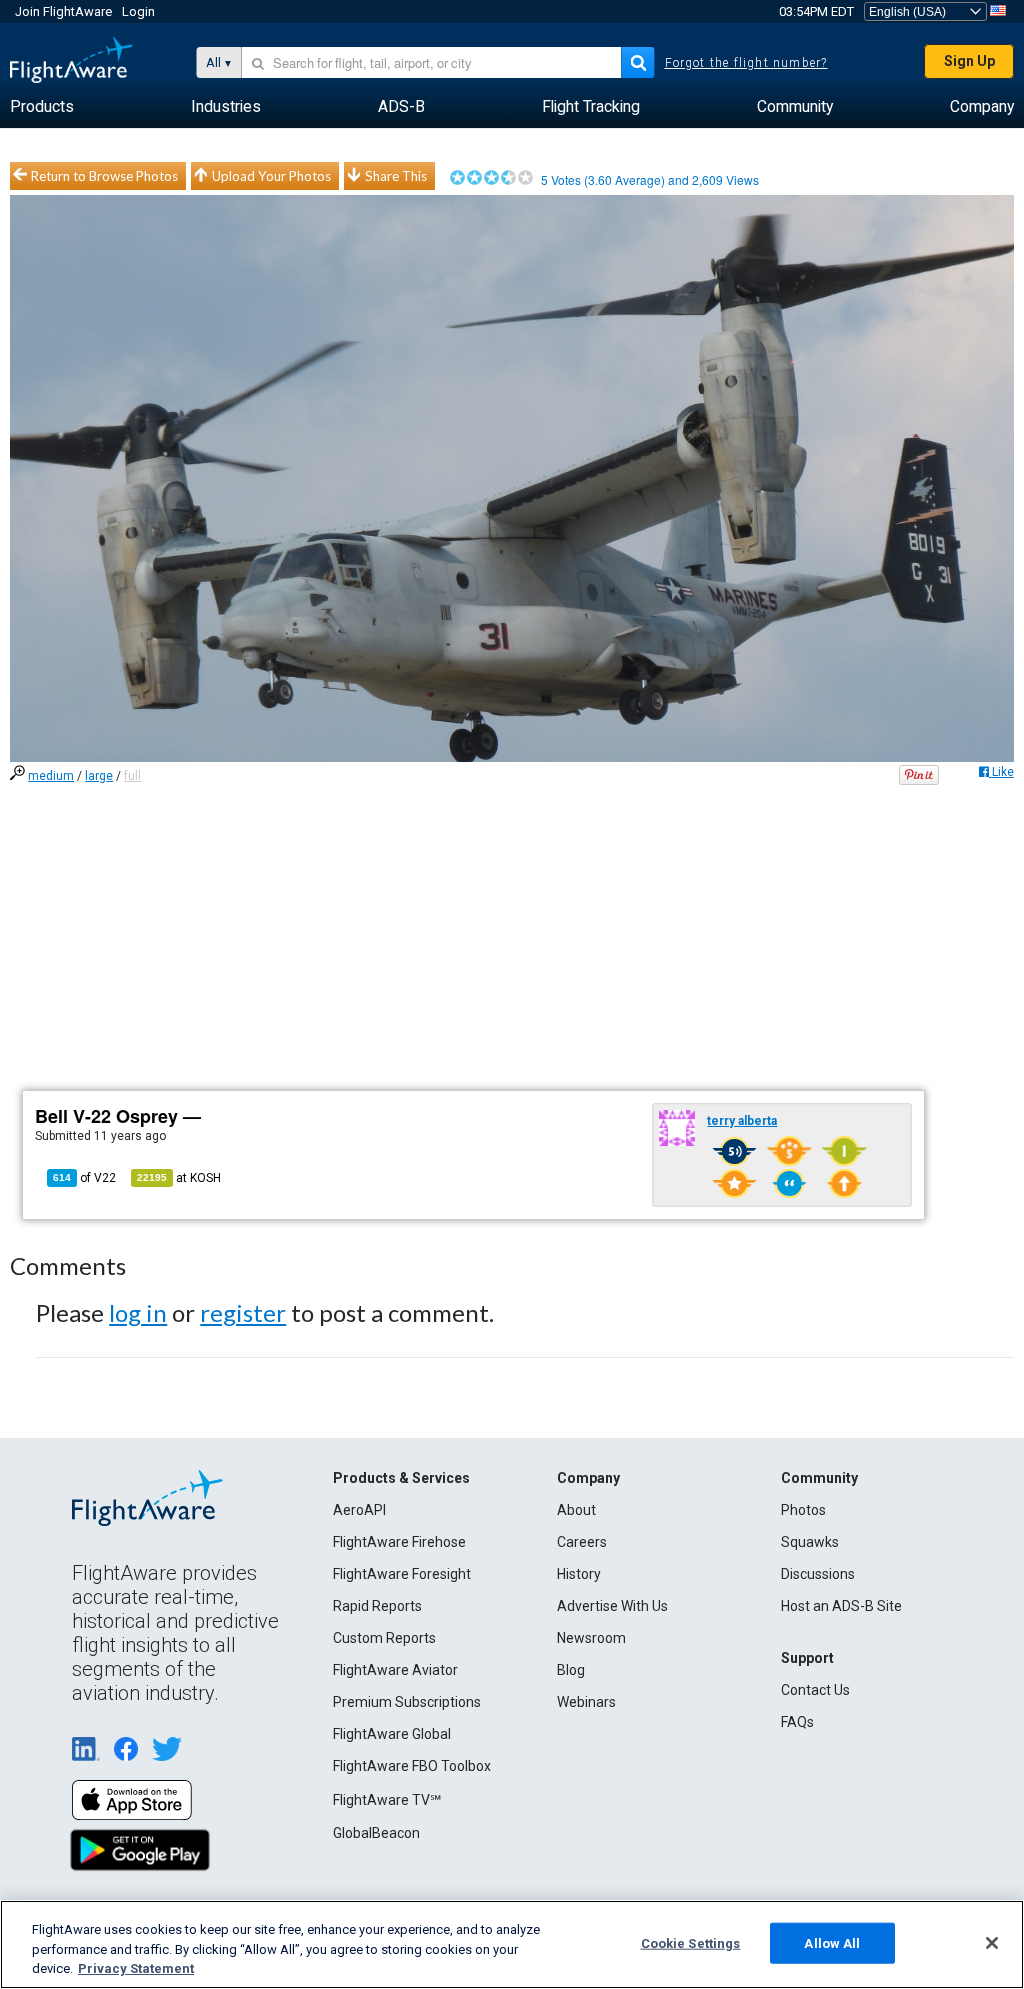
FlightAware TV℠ (387, 1800)
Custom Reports (384, 1638)
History (579, 1574)
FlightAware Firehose (399, 1542)
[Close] (992, 1943)
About (576, 1510)
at (179, 1178)
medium (51, 776)
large (99, 776)
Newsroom (591, 1638)
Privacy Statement (136, 1968)
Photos (803, 1510)
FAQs (797, 1722)
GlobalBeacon (376, 1833)
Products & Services (401, 1478)
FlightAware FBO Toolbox (412, 1766)
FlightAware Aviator (395, 1670)
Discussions (818, 1574)
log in (138, 1312)
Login (138, 11)
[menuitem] (42, 107)
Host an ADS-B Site (841, 1606)
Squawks (810, 1542)
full (132, 776)
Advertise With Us (612, 1606)
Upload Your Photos (271, 176)
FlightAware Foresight (402, 1574)
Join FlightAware (63, 11)
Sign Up (969, 61)
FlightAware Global (392, 1734)
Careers (582, 1542)
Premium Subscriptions (407, 1702)
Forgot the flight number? (746, 63)
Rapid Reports (377, 1606)
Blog (571, 1670)
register (243, 1312)
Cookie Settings (691, 1942)
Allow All (832, 1942)
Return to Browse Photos (104, 176)
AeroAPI (359, 1510)
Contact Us (815, 1690)
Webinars (586, 1702)
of (84, 1178)
